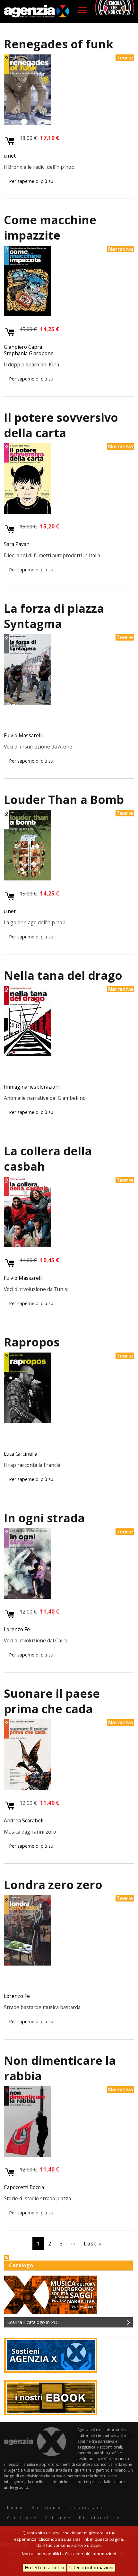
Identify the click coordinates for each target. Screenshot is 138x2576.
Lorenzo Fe (17, 1629)
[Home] (36, 12)
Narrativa (121, 249)
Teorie (125, 58)
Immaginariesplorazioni (32, 1087)
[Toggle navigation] (82, 10)
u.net (10, 156)
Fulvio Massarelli (23, 735)
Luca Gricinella (21, 1454)
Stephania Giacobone (29, 353)
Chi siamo (47, 2507)
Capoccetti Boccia (24, 2187)
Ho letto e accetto (44, 2568)
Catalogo (20, 2518)
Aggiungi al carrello (10, 141)
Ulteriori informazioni (91, 2568)
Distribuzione (100, 2518)
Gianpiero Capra (23, 347)
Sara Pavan (17, 544)
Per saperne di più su (31, 181)
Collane (56, 2518)
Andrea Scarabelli (24, 1820)
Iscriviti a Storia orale (6, 2258)
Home (15, 2507)
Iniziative (85, 2507)
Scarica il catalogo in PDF (34, 2322)
